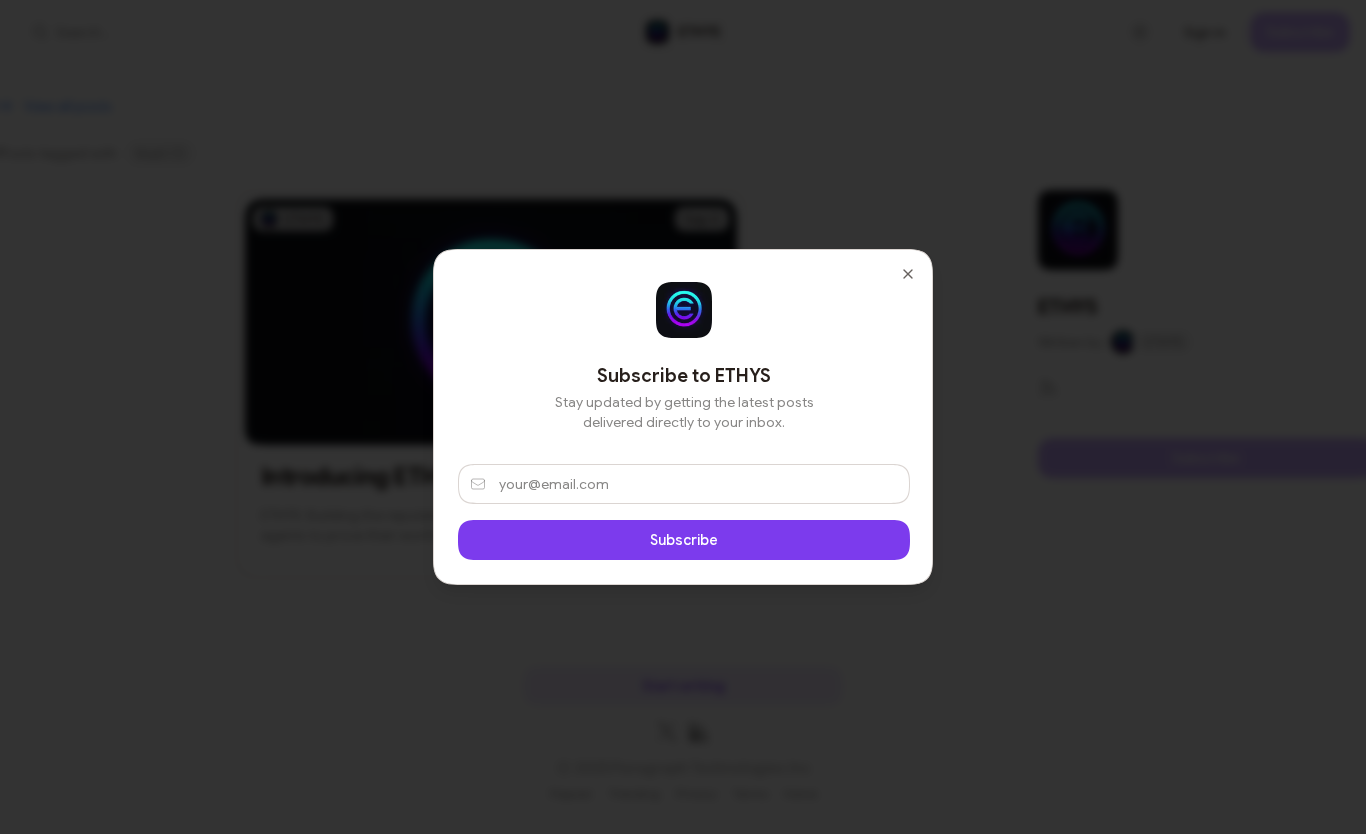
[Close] (908, 274)
